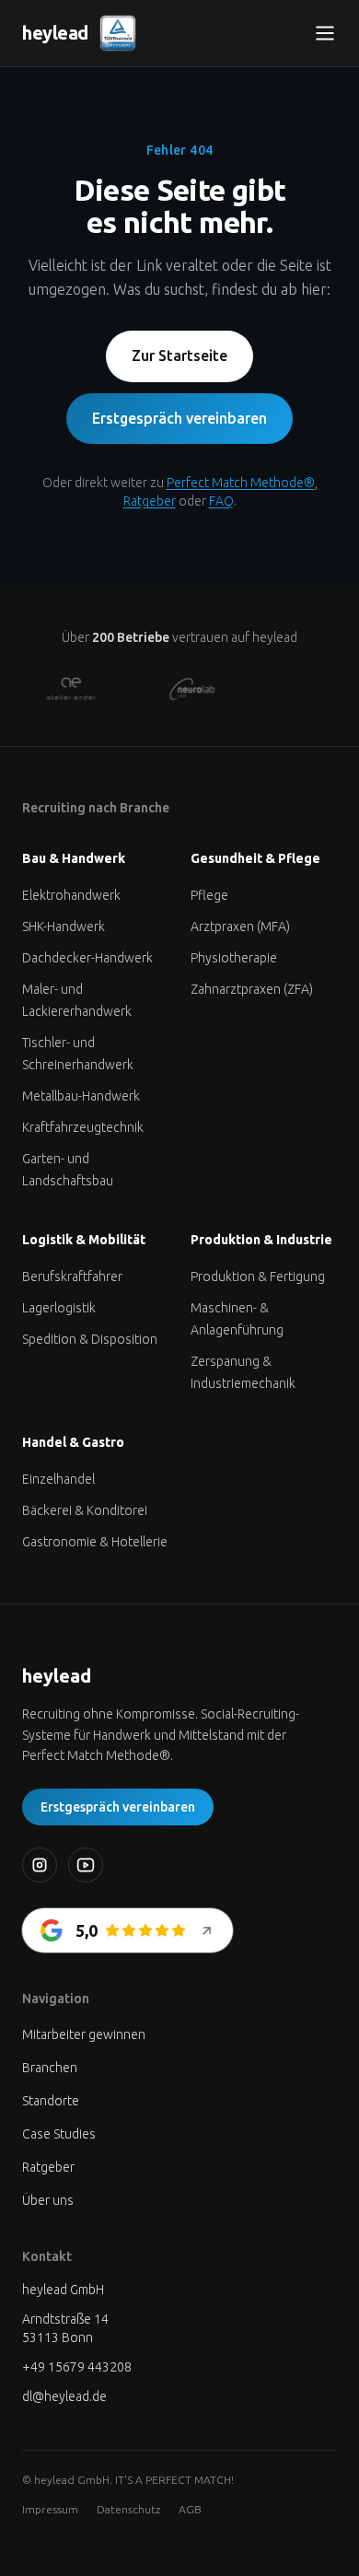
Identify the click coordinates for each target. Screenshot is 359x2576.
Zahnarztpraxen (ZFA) (252, 989)
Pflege (209, 895)
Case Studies (59, 2134)
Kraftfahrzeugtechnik (83, 1127)
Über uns (48, 2200)
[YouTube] (86, 1865)
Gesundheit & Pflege (255, 858)
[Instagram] (40, 1865)
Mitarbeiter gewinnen (84, 2034)
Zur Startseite (179, 356)
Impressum (50, 2509)
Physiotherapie (234, 958)
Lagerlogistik (59, 1308)
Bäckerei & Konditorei (85, 1510)
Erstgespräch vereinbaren (179, 418)
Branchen (50, 2068)
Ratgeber (150, 501)
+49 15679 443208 (77, 2367)
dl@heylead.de (64, 2396)
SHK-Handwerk (64, 927)
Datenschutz (128, 2509)
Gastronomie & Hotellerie (95, 1542)
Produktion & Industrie (261, 1240)
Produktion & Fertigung (258, 1276)
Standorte (51, 2101)
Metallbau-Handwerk (81, 1096)
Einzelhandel (58, 1479)
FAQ (221, 501)
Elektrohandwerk (71, 895)
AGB (190, 2509)
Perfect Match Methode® (241, 483)
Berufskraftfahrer (72, 1276)
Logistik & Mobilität (84, 1240)
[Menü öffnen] (325, 33)
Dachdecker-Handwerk (87, 958)
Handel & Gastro (73, 1442)
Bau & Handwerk (74, 858)
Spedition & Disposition (90, 1339)
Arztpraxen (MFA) (240, 927)
